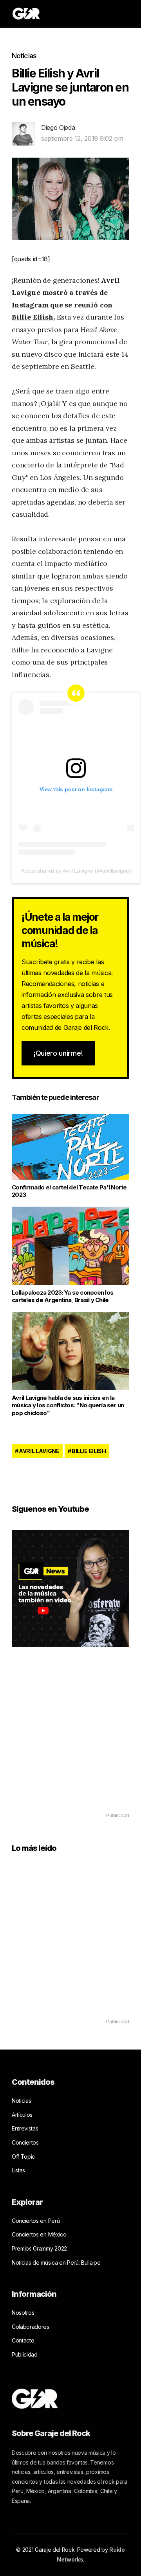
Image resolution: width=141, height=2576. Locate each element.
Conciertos (25, 2142)
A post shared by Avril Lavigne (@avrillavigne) (76, 871)
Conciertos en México (39, 2234)
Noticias (24, 56)
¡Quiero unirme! (58, 1053)
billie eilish (89, 1451)
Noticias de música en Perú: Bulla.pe (56, 2263)
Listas (18, 2170)
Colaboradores (31, 2327)
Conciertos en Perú (36, 2221)
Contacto (23, 2340)
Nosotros (23, 2313)
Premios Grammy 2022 (39, 2248)
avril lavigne (39, 1451)
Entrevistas (25, 2128)
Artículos (22, 2115)
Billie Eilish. (33, 317)
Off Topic (23, 2157)
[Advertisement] (70, 1741)
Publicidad (25, 2354)
